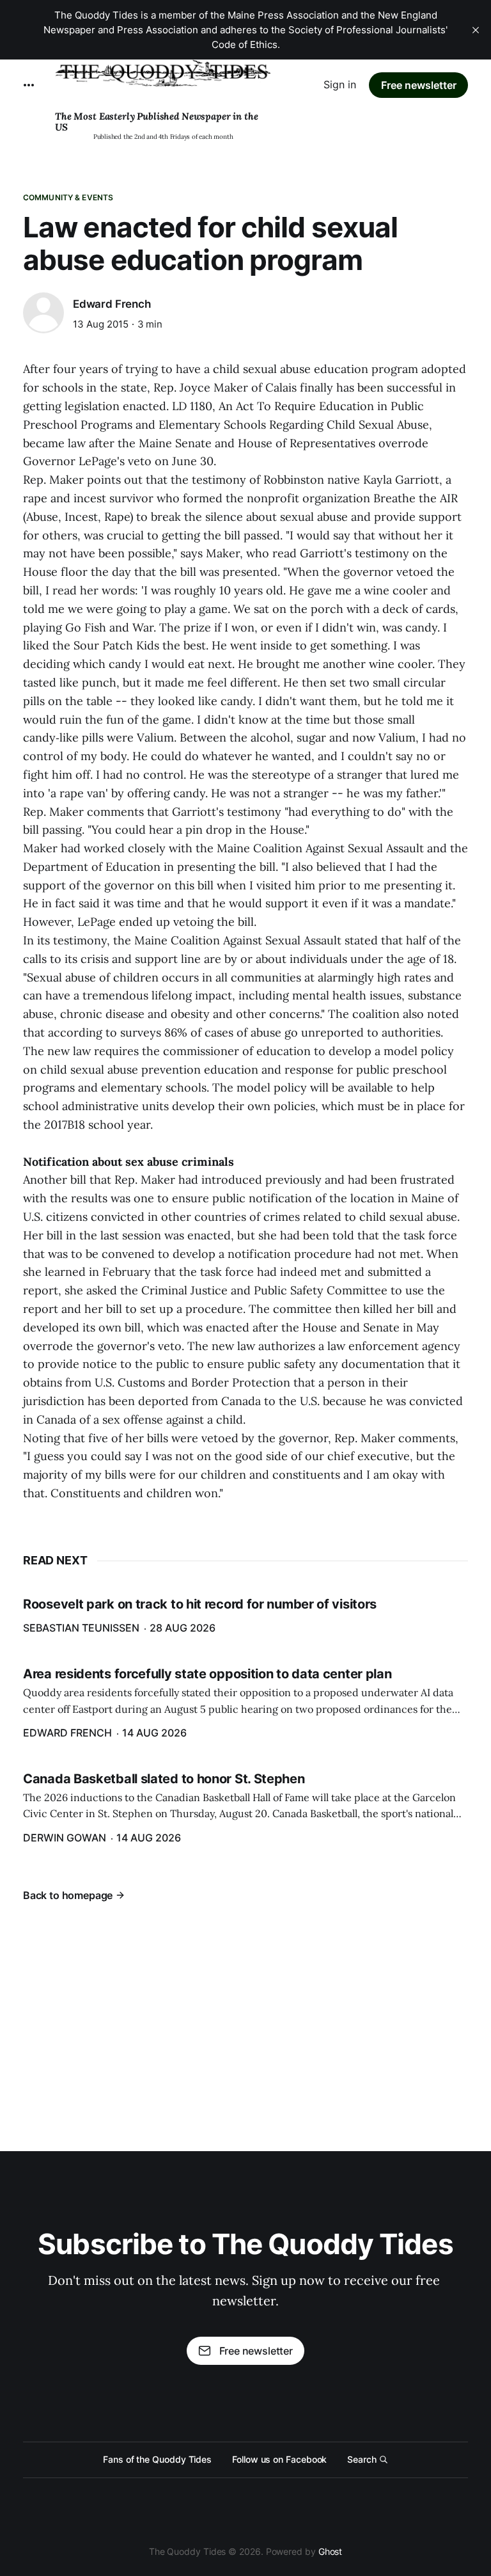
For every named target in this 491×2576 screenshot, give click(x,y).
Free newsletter (419, 85)
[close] (476, 30)
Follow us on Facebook (279, 2459)
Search (362, 2459)
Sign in (340, 84)
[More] (29, 85)
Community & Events (68, 197)
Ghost (331, 2551)
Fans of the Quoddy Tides (157, 2459)
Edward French (112, 304)
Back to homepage (68, 1895)
